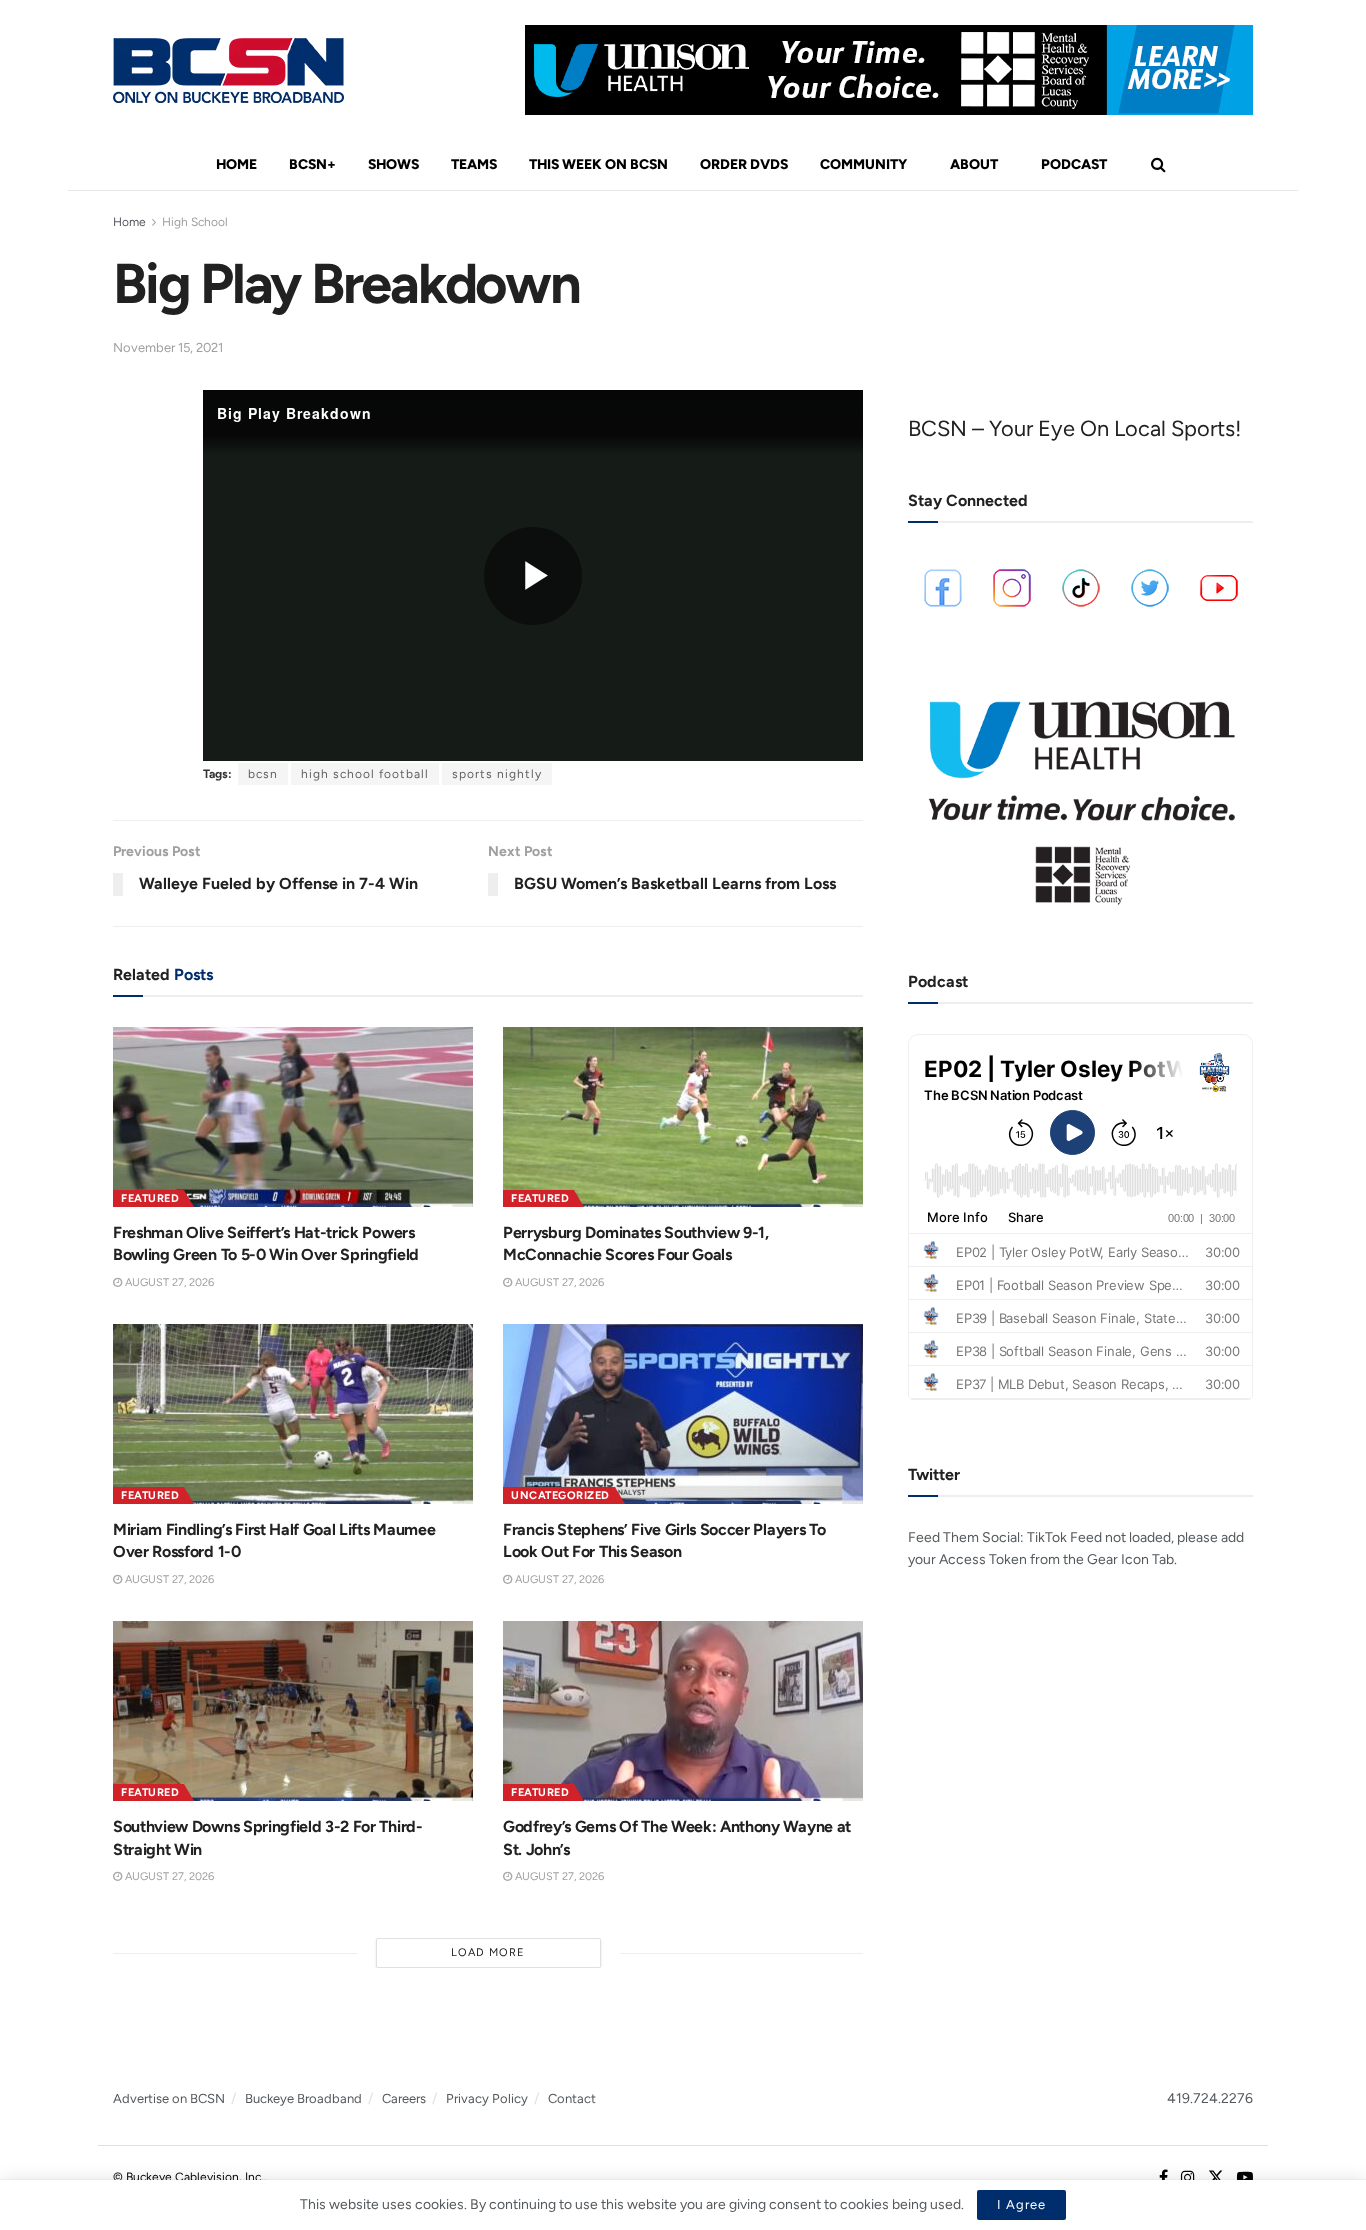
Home (236, 164)
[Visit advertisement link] (889, 70)
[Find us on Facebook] (1163, 2178)
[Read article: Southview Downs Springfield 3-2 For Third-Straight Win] (293, 1711)
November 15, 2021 (168, 347)
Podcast (1074, 164)
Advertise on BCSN (169, 2098)
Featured (150, 1198)
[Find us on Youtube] (1245, 2178)
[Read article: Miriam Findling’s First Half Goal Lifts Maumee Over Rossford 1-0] (293, 1414)
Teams (474, 164)
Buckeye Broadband (303, 2098)
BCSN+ (312, 164)
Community (863, 164)
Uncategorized (560, 1495)
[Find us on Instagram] (1188, 2178)
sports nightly (497, 774)
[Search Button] (1158, 165)
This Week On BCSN (598, 164)
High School (195, 222)
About (974, 164)
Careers (404, 2098)
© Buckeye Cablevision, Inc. (188, 2177)
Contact (572, 2098)
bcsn (263, 774)
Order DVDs (744, 164)
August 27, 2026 (168, 1282)
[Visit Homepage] (228, 70)
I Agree (1021, 2204)
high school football (365, 774)
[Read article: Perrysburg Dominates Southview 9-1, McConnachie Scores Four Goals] (683, 1117)
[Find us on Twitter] (1216, 2178)
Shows (393, 164)
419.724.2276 (1210, 2098)
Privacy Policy (487, 2098)
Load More (488, 1952)
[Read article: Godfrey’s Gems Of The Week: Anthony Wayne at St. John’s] (683, 1711)
